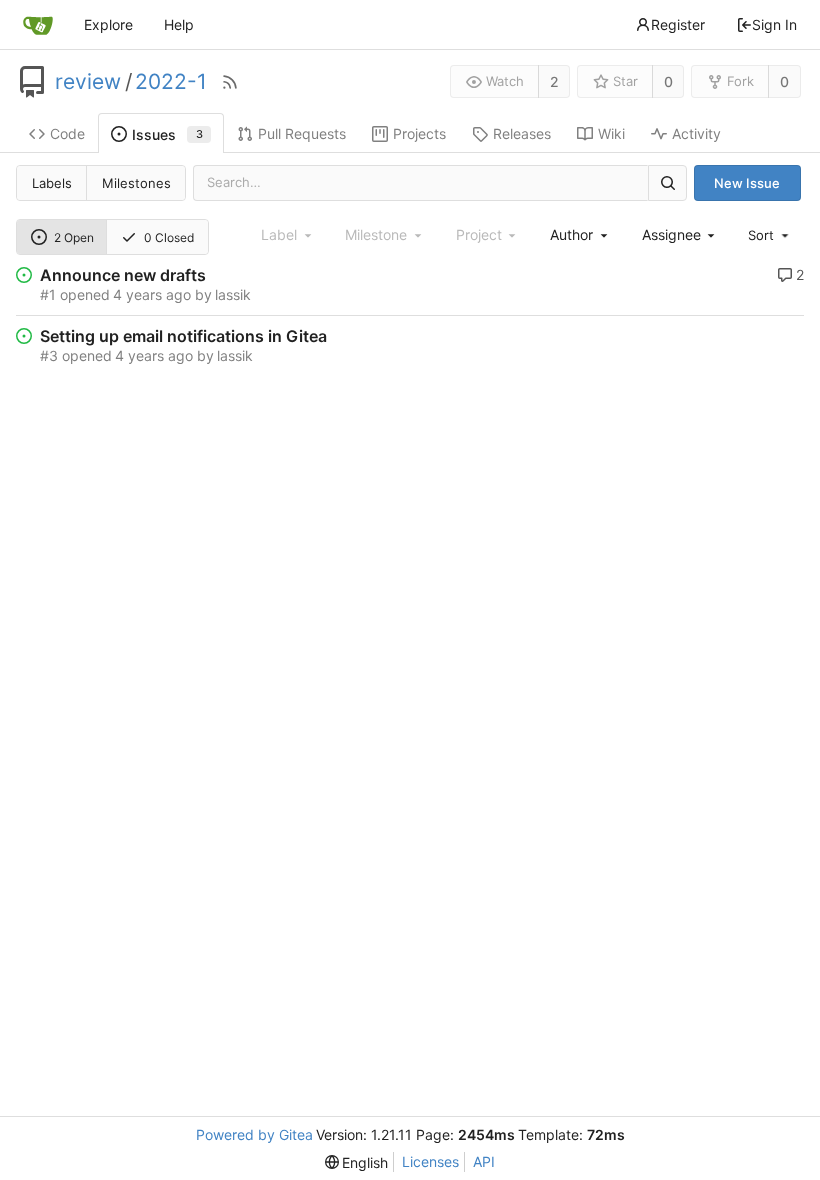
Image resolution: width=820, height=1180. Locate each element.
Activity (696, 133)
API (484, 1161)
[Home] (38, 25)
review (88, 82)
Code (67, 133)
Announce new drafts (123, 275)
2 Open (74, 237)
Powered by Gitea (254, 1134)
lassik (233, 294)
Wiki (611, 133)
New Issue (747, 183)
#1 (48, 294)
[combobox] (580, 234)
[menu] (770, 235)
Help (179, 24)
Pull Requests (302, 133)
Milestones (136, 183)
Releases (522, 133)
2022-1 (171, 82)
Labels (52, 183)
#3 (49, 355)
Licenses (430, 1161)
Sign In (774, 24)
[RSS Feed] (230, 82)
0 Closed (169, 237)
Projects (419, 133)
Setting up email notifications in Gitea (183, 336)
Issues (167, 134)
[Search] (667, 182)
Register (678, 24)
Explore (108, 24)
